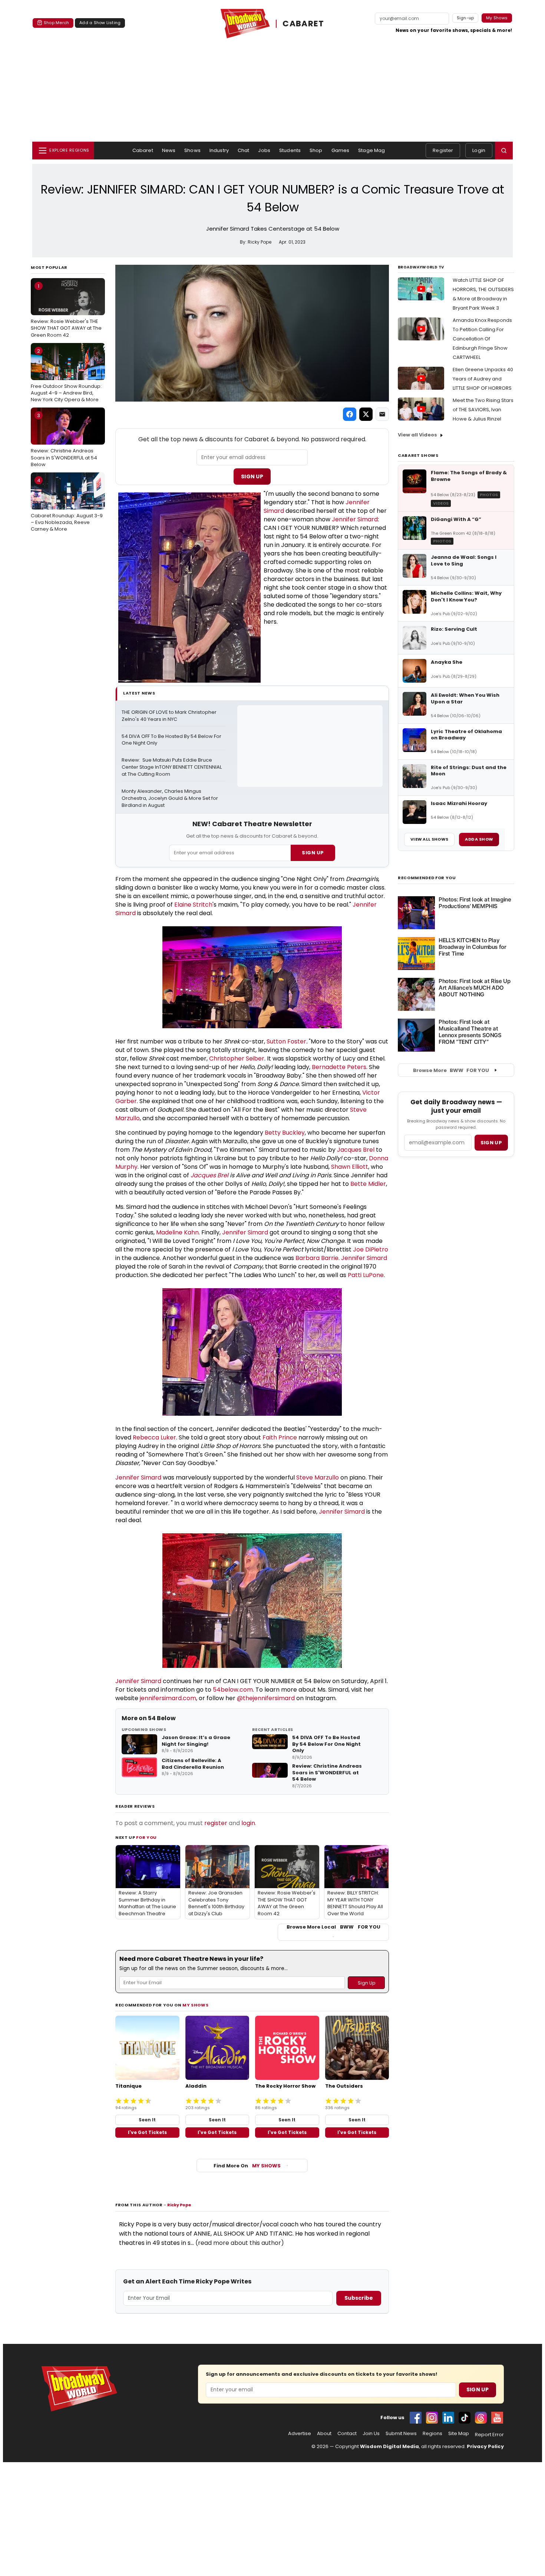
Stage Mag (371, 150)
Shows (192, 150)
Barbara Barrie (317, 1258)
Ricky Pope (179, 2205)
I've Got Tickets (147, 2132)
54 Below (162, 1718)
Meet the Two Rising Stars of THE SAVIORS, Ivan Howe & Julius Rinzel (483, 410)
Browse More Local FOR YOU (333, 1927)
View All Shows (429, 839)
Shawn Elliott (350, 1167)
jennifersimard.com (168, 1698)
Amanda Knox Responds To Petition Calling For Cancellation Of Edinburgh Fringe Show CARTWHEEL (482, 339)
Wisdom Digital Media (389, 2446)
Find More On (247, 2166)
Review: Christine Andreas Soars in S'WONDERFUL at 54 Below (64, 440)
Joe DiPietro (371, 1249)
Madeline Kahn (177, 1232)
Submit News (401, 2434)
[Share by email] (382, 414)
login (248, 1823)
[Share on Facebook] (350, 414)
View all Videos (417, 435)
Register (443, 150)
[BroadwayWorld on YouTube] (497, 2418)
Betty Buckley (285, 1133)
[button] (504, 151)
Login (479, 150)
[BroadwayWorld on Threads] (481, 2418)
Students (290, 150)
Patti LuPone (366, 1275)
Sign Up (252, 476)
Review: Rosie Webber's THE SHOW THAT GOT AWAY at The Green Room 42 (66, 310)
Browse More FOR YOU (451, 1070)
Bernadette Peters (339, 1067)
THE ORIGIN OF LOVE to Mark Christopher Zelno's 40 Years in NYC (170, 716)
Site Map (459, 2434)
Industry (219, 150)
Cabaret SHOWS (418, 455)
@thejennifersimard (266, 1698)
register (216, 1823)
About (324, 2434)
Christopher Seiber (237, 1058)
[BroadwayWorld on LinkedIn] (448, 2418)
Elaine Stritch (193, 905)
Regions (432, 2434)
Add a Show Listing (100, 23)
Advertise (300, 2434)
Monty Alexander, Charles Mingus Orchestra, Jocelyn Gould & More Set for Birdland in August (170, 798)
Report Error (489, 2435)
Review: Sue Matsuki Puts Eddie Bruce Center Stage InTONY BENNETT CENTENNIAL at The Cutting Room (172, 767)
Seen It (147, 2120)
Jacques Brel (356, 1150)
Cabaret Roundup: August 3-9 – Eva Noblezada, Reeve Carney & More (67, 505)
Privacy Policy (485, 2446)
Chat (244, 150)
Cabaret (143, 150)
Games (341, 150)
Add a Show (479, 839)
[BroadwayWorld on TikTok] (465, 2418)
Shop (316, 150)
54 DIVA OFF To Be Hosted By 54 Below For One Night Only (172, 740)
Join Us (371, 2434)
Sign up (491, 1143)
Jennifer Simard (355, 519)
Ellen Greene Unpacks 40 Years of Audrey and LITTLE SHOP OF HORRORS (483, 379)
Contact (347, 2434)
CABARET (303, 24)
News (169, 150)
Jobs (264, 150)
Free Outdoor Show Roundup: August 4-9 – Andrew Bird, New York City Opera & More (66, 375)
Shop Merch (56, 23)
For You (146, 1837)
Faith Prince (280, 1437)
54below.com (233, 1690)
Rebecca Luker (154, 1437)
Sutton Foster (286, 1041)
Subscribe (359, 2298)
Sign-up (465, 18)
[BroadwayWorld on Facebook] (416, 2418)
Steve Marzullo (318, 1477)
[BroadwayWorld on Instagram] (432, 2418)
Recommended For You (427, 878)
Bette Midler (368, 1184)
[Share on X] (366, 414)
